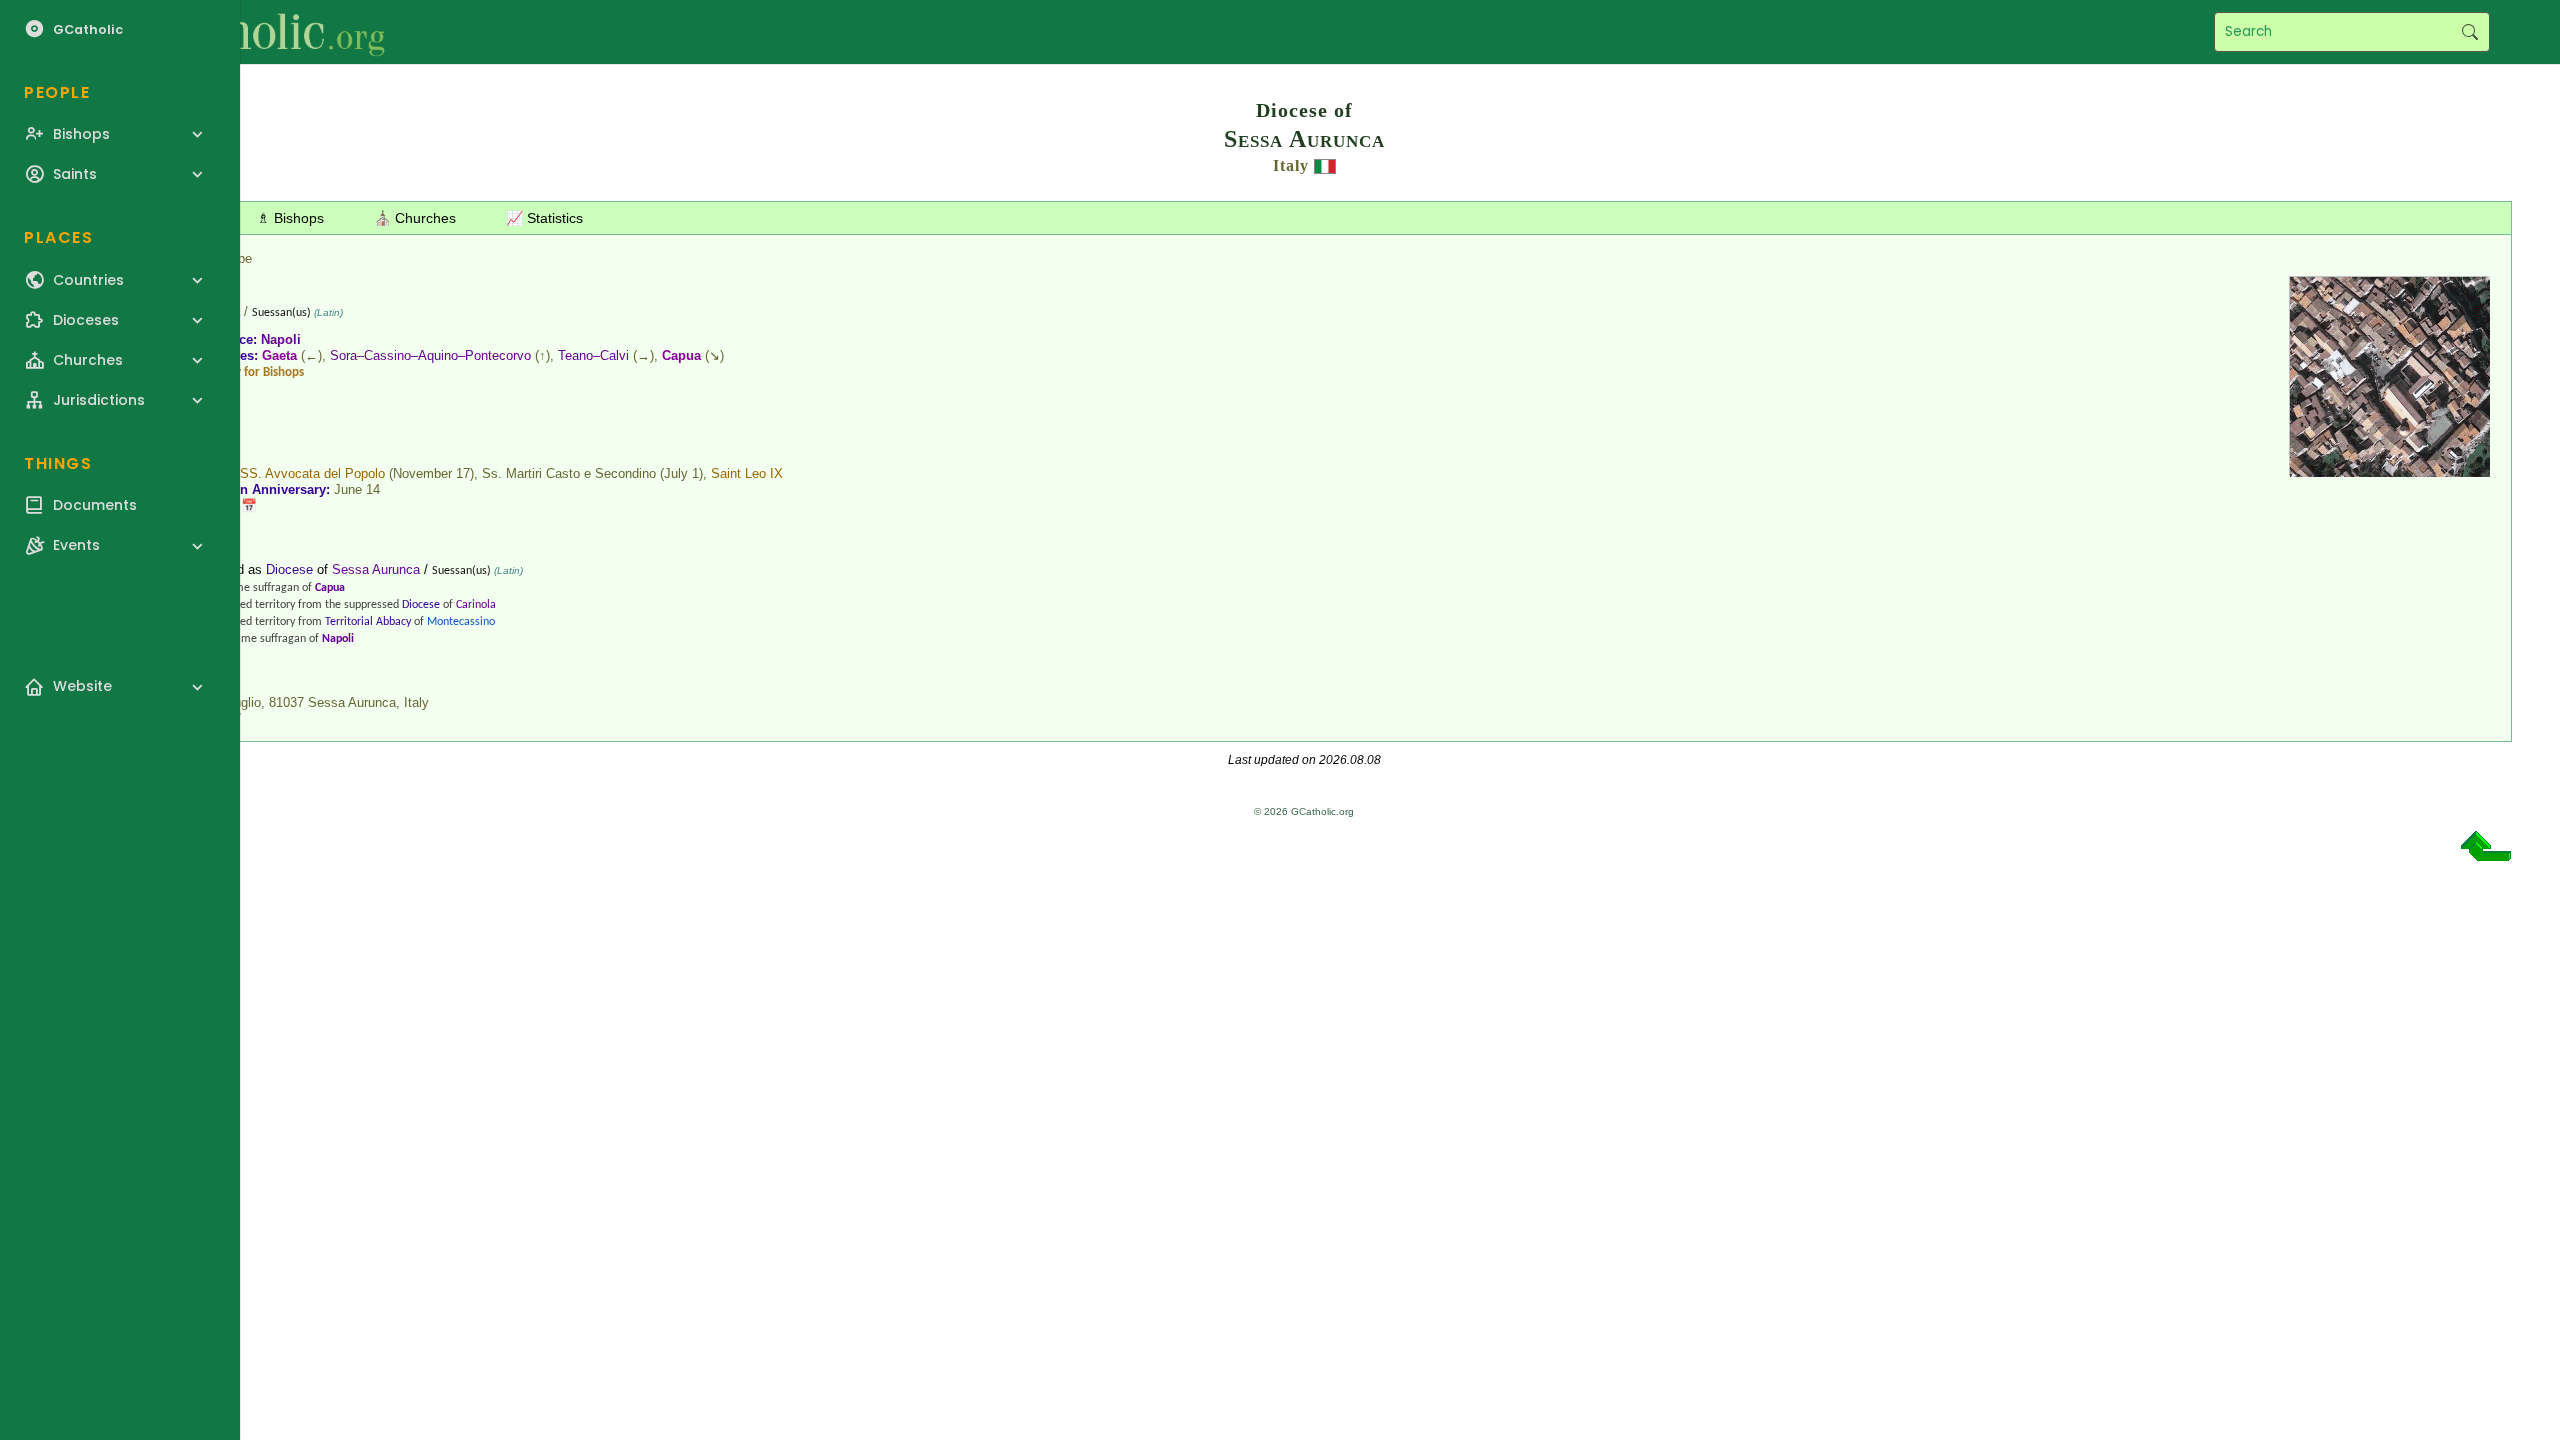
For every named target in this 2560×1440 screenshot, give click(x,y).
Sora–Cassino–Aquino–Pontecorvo (430, 355)
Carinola (476, 605)
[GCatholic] (246, 32)
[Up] (2486, 853)
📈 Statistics (544, 218)
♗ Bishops (290, 218)
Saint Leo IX (747, 473)
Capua (681, 355)
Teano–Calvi (593, 355)
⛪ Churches (415, 218)
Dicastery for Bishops (247, 372)
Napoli (281, 339)
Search (2469, 32)
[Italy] (1325, 165)
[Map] (2390, 469)
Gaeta (279, 355)
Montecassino (461, 622)
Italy (1291, 165)
